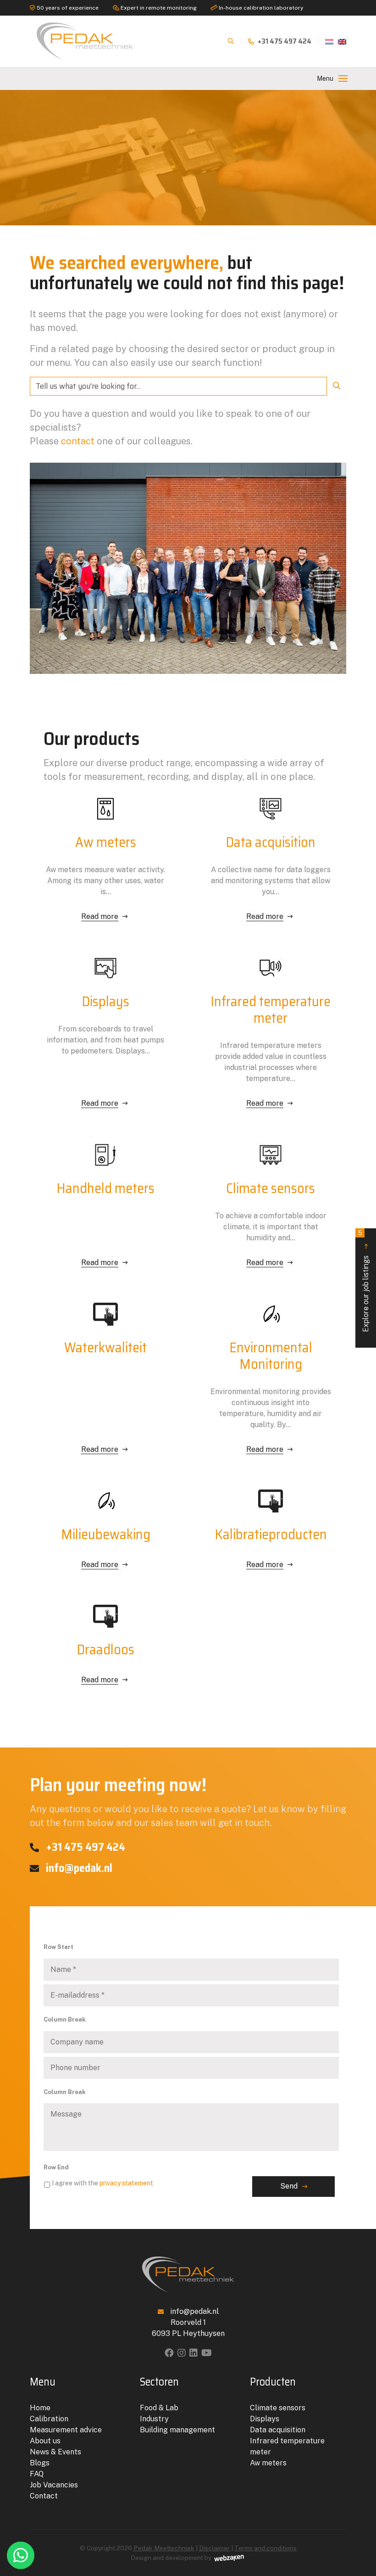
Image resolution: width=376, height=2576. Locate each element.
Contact (44, 2496)
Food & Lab (159, 2408)
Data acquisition (278, 2430)
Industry (154, 2419)
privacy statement (126, 2183)
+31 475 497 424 (284, 41)
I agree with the (102, 2183)
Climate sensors (278, 2408)
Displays (265, 2419)
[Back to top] (359, 2531)
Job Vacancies (54, 2485)
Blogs (40, 2463)
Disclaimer (215, 2548)
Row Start (58, 1947)
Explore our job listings (364, 1281)
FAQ (37, 2474)
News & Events (55, 2452)
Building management (177, 2430)
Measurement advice (66, 2430)
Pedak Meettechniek (164, 2548)
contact (78, 441)
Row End (56, 2167)
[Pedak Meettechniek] (85, 41)
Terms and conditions (265, 2548)
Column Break (65, 2019)
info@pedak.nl (78, 1868)
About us (45, 2441)
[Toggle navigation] (343, 78)
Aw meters (268, 2463)
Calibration (49, 2419)
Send (289, 2186)
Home (40, 2408)
